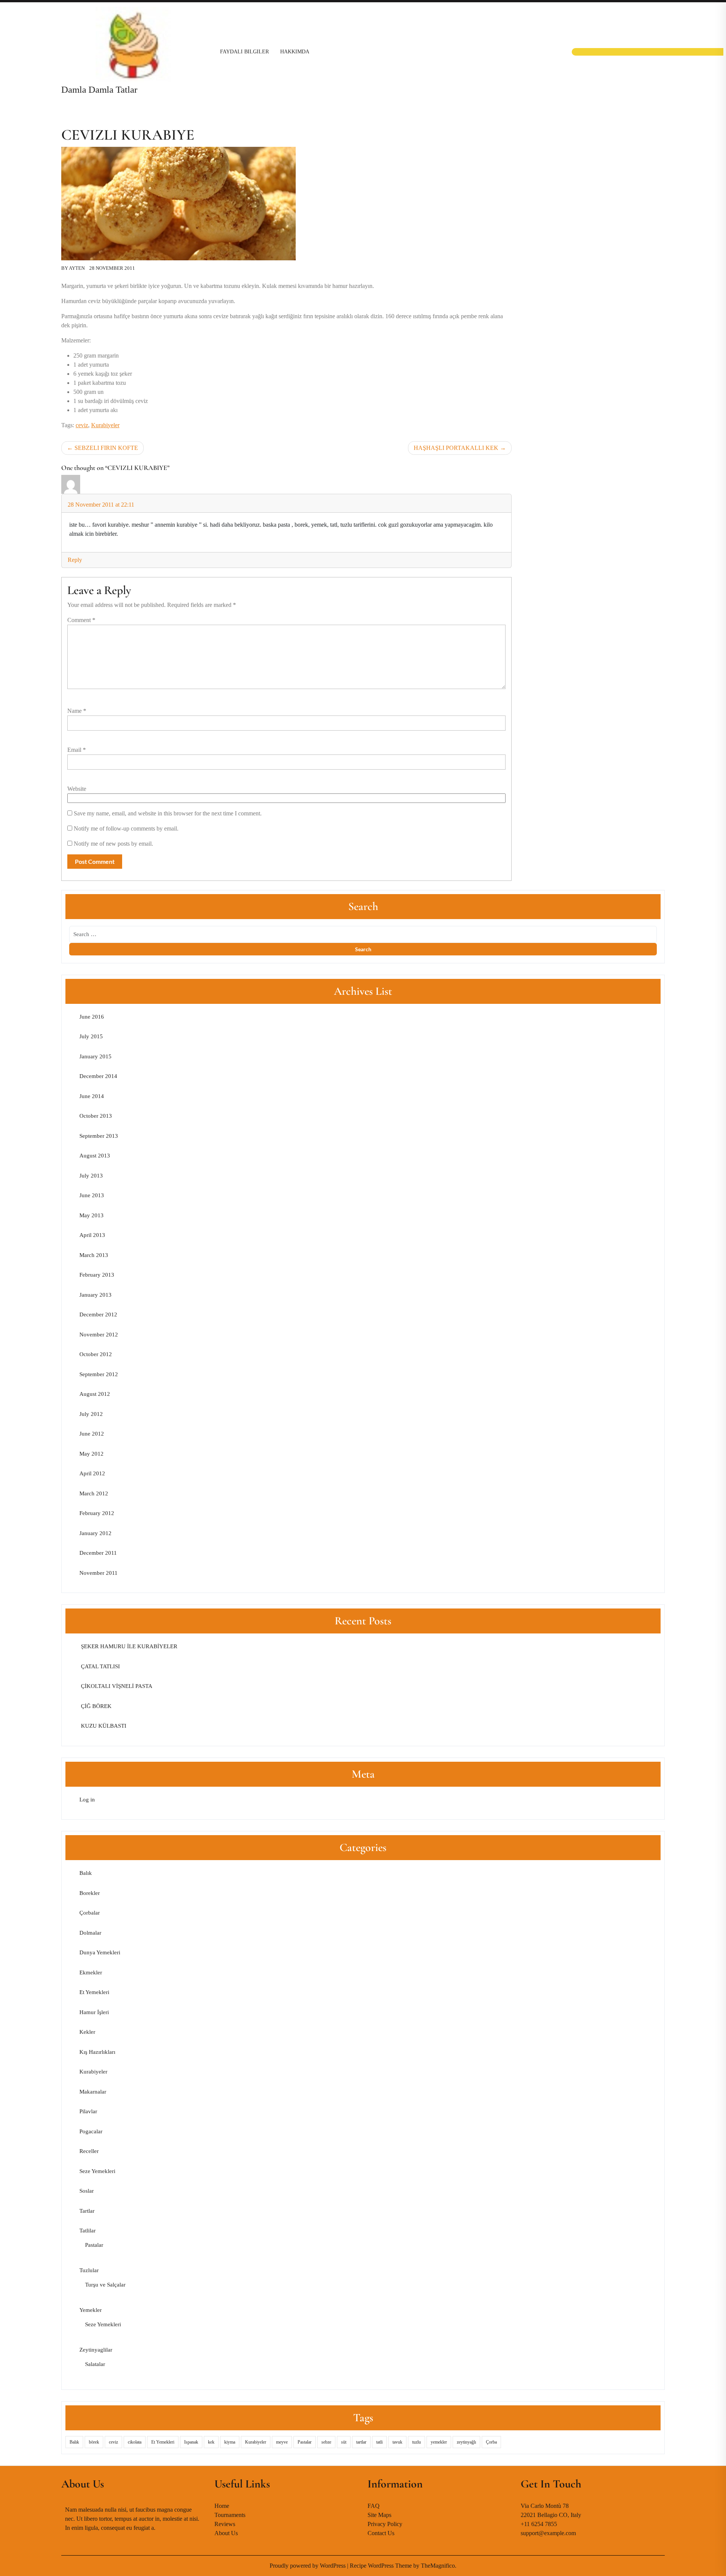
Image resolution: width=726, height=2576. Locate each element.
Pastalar (94, 2245)
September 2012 (99, 1374)
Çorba (491, 2442)
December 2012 (98, 1314)
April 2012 (92, 1473)
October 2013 (96, 1116)
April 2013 (92, 1235)
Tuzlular (89, 2270)
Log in (87, 1800)
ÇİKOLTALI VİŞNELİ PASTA (116, 1686)
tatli (379, 2442)
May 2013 (92, 1215)
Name (77, 711)
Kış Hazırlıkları (97, 2052)
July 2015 (91, 1036)
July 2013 (91, 1176)
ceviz (82, 425)
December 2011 (98, 1553)
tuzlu (417, 2442)
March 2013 (94, 1255)
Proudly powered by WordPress (308, 2566)
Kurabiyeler (105, 425)
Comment (81, 620)
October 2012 (96, 1354)
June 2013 (92, 1195)
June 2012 (92, 1434)
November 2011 (99, 1573)
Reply (75, 560)
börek (94, 2442)
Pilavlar (88, 2111)
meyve (282, 2442)
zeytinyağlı (466, 2442)
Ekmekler (91, 1972)
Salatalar (95, 2364)
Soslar (87, 2191)
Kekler (87, 2032)
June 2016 (92, 1017)
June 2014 (92, 1096)
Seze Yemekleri (97, 2171)
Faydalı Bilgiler (244, 52)
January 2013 (95, 1295)
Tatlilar (88, 2231)
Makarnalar (93, 2092)
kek (211, 2442)
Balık (86, 1873)
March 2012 (94, 1493)
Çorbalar (90, 1913)
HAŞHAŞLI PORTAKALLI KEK (456, 448)
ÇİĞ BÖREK (95, 1706)
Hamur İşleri (94, 2012)
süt (344, 2442)
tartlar (361, 2442)
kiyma (230, 2442)
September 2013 (99, 1136)
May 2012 (92, 1454)
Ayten (77, 268)
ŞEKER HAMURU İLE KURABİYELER (128, 1646)
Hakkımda (295, 52)
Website (77, 789)
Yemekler (91, 2310)
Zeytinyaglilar (96, 2350)
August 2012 (95, 1394)
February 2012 (97, 1513)
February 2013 (97, 1275)
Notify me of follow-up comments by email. (126, 828)
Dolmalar (90, 1933)
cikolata (135, 2442)
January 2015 (95, 1056)
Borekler (90, 1893)
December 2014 (98, 1076)
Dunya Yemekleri (100, 1952)
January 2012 (95, 1533)
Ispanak (191, 2442)
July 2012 (91, 1414)
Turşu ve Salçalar (105, 2285)
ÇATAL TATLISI (100, 1666)
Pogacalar (91, 2131)
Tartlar (87, 2211)
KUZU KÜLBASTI (103, 1726)
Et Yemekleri (94, 1992)
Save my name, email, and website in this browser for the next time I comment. (168, 813)
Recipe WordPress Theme (382, 2566)
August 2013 (95, 1156)
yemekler (439, 2442)
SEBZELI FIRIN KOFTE (106, 448)
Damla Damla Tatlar (99, 89)
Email (77, 750)
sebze (326, 2442)
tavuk (397, 2442)
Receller (89, 2151)
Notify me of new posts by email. (113, 844)
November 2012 (99, 1335)
